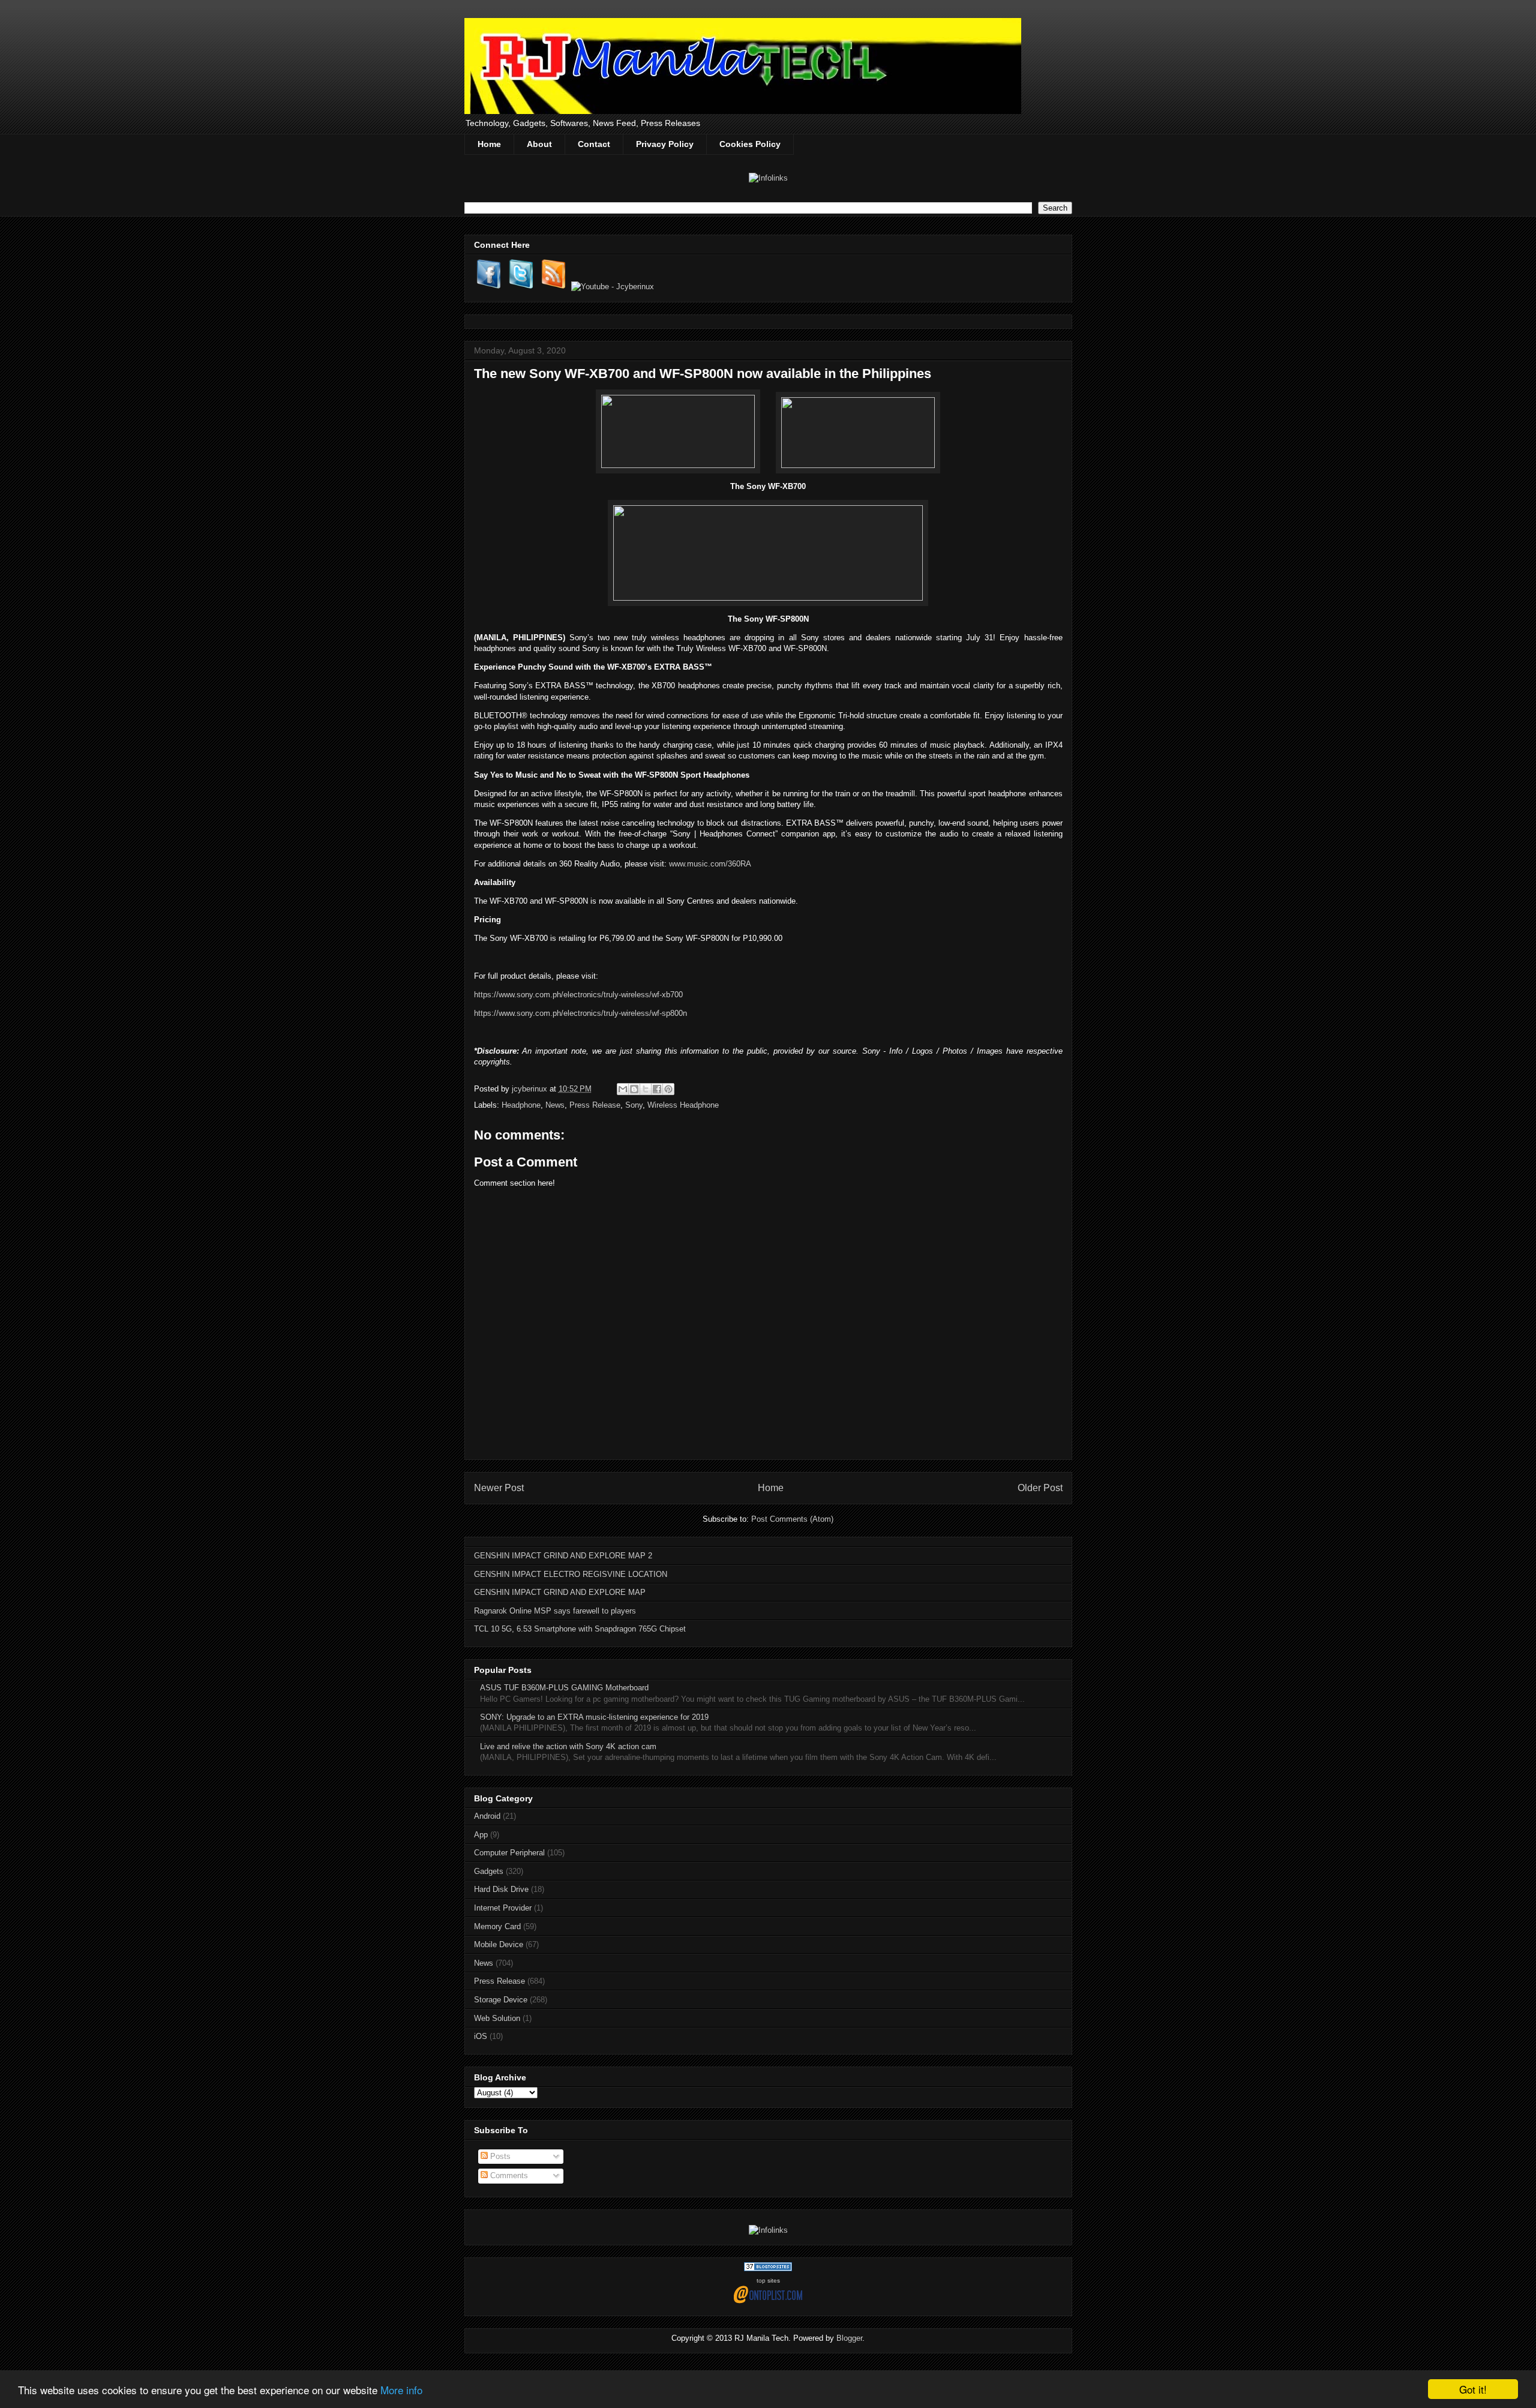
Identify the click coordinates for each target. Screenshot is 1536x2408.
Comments (508, 2175)
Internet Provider (503, 1908)
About (539, 144)
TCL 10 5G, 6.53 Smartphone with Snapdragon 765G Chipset (580, 1629)
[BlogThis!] (634, 1089)
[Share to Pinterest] (668, 1089)
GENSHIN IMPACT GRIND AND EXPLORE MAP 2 (563, 1556)
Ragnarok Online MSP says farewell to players (555, 1611)
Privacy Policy (665, 144)
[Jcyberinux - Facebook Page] (489, 287)
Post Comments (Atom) (792, 1519)
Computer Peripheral (509, 1853)
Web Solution (497, 2018)
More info (401, 2390)
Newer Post (499, 1488)
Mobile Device (499, 1944)
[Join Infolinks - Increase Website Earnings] (768, 178)
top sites (768, 2280)
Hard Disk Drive (501, 1889)
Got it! (1473, 2389)
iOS (481, 2036)
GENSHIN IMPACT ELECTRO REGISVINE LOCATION (571, 1574)
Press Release (595, 1105)
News (555, 1105)
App (481, 1835)
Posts (499, 2156)
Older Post (1040, 1488)
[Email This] (623, 1089)
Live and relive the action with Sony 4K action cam (568, 1746)
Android (487, 1816)
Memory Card (497, 1926)
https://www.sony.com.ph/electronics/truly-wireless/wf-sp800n (580, 1013)
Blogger (849, 2338)
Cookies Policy (750, 144)
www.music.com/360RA (710, 864)
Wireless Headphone (683, 1105)
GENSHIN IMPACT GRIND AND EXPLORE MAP (560, 1592)
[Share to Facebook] (657, 1089)
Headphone (521, 1105)
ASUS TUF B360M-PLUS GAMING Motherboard (564, 1688)
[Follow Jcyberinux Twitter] (521, 287)
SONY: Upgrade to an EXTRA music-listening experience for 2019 (594, 1717)
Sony (634, 1105)
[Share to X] (646, 1089)
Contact (594, 144)
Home (489, 144)
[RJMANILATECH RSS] (554, 287)
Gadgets (489, 1871)
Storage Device (501, 2000)
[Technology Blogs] (768, 2268)
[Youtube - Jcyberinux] (613, 287)
